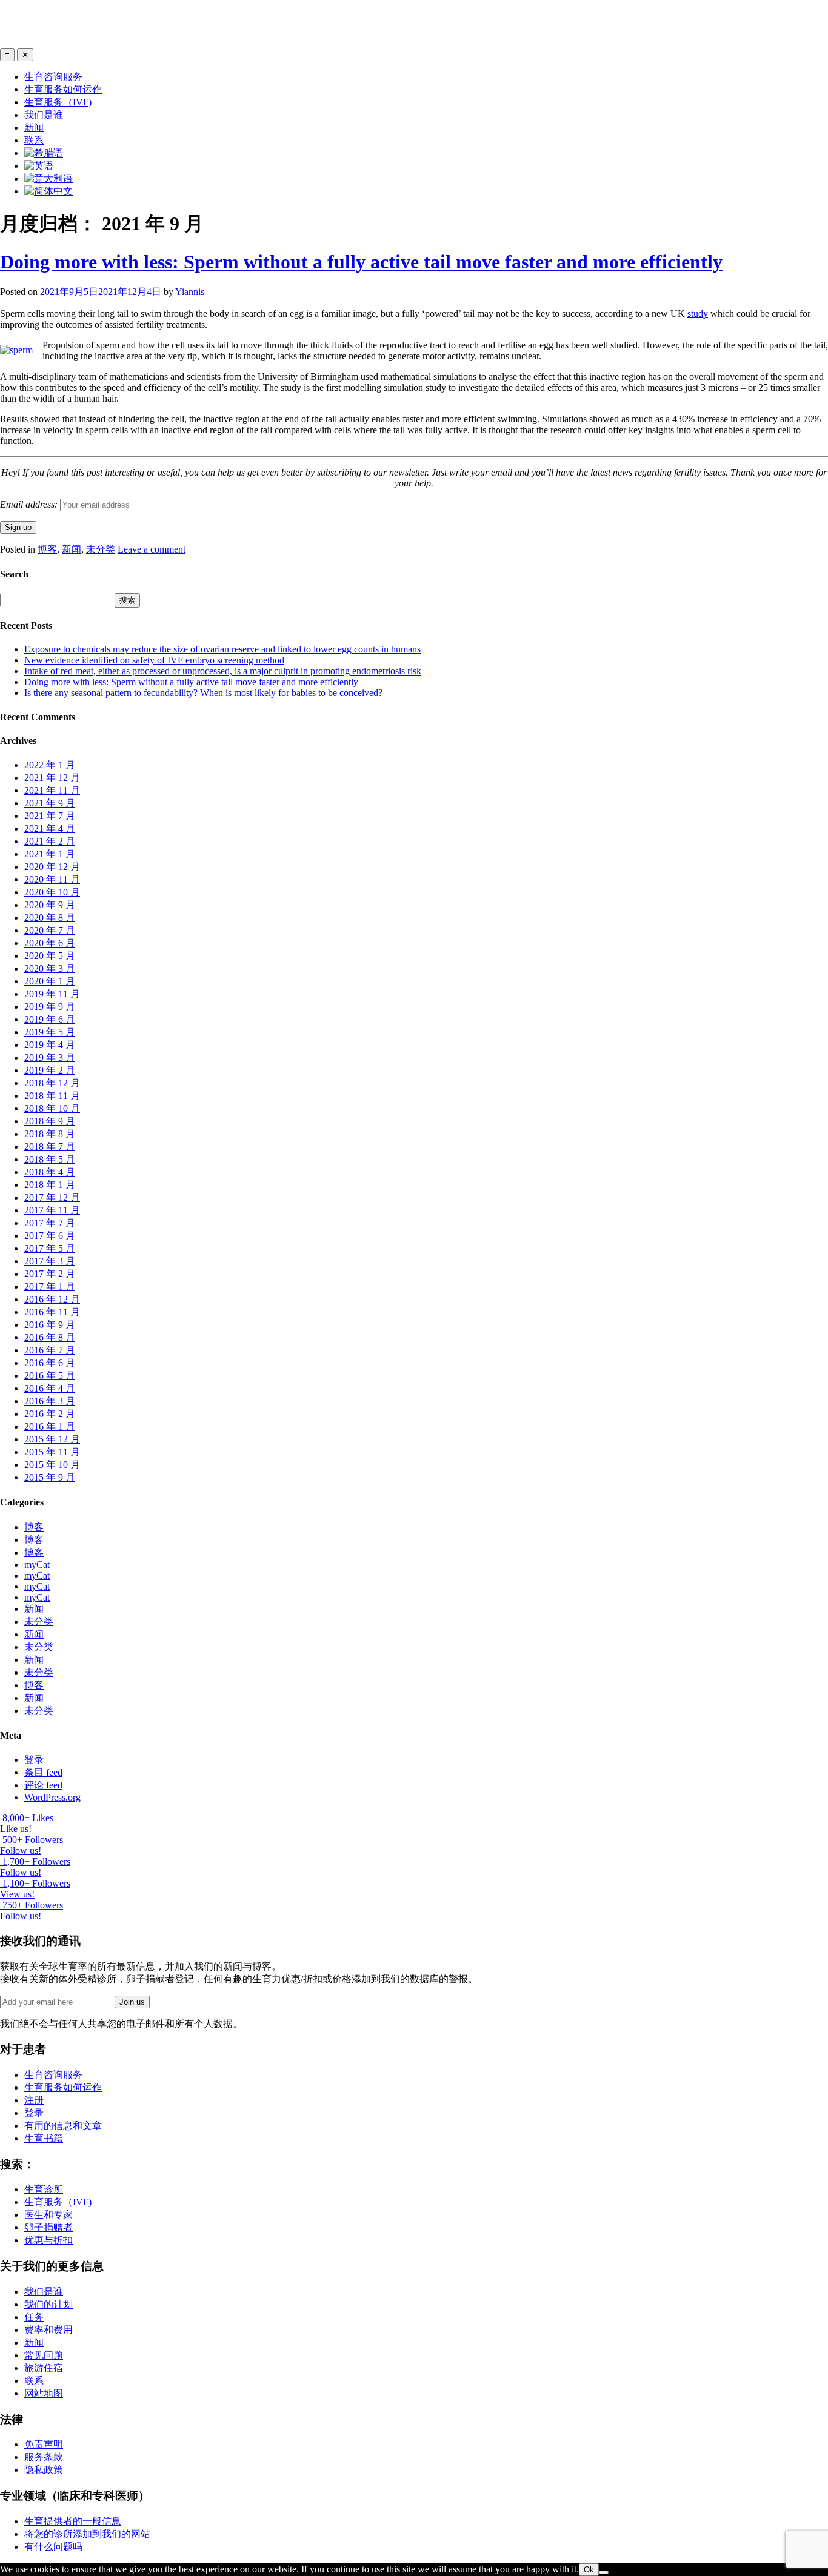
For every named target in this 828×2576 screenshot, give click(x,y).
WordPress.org (52, 1797)
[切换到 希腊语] (44, 153)
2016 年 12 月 (52, 1299)
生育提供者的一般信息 (73, 2521)
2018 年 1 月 (50, 1185)
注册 (34, 2100)
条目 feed (43, 1772)
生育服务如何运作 (63, 89)
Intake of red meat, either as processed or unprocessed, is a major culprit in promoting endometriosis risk (223, 671)
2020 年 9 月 (50, 905)
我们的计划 (48, 2304)
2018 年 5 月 (50, 1159)
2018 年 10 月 (52, 1108)
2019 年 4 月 (50, 1045)
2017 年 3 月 (50, 1261)
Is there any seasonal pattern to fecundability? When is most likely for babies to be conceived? (203, 693)
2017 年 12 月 (52, 1197)
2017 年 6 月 (50, 1236)
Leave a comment (152, 549)
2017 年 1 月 (50, 1286)
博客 (47, 549)
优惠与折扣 (48, 2240)
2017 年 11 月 (52, 1210)
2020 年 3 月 (50, 968)
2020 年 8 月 (50, 918)
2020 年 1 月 (50, 981)
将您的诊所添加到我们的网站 (87, 2534)
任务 (34, 2317)
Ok (589, 2570)
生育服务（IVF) (58, 102)
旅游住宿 (44, 2368)
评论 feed (43, 1785)
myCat (37, 1565)
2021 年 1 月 (50, 854)
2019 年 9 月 (50, 1007)
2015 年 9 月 (50, 1477)
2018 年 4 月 (50, 1172)
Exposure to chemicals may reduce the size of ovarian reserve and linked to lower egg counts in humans (222, 649)
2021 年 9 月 (50, 803)
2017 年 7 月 (50, 1223)
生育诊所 (44, 2189)
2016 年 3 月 (50, 1401)
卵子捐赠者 (48, 2227)
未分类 (101, 549)
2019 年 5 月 (50, 1032)
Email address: (30, 504)
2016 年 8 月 (50, 1337)
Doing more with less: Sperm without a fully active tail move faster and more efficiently (361, 262)
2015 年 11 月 (52, 1452)
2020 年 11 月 (52, 879)
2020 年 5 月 (50, 956)
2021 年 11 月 (52, 790)
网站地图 (44, 2393)
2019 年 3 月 (50, 1057)
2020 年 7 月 (50, 930)
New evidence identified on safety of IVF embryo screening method (154, 660)
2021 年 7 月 (50, 816)
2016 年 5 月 (50, 1376)
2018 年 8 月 (50, 1134)
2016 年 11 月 (52, 1312)
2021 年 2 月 (50, 841)
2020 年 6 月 (50, 943)
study (698, 314)
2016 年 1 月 (50, 1426)
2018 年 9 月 (50, 1121)
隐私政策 (44, 2470)
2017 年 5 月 (50, 1248)
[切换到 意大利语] (48, 178)
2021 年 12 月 (52, 778)
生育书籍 (44, 2138)
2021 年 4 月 (50, 828)
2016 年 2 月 (50, 1414)
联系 (34, 140)
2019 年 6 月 (50, 1019)
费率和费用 (48, 2330)
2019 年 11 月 (52, 994)
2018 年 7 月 (50, 1147)
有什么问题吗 (53, 2547)
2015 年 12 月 (52, 1439)
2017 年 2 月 (50, 1274)
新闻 (34, 128)
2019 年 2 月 (50, 1070)
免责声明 (44, 2444)
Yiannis (190, 292)
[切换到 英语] (39, 166)
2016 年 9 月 (50, 1325)
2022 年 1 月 (50, 765)
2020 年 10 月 (52, 892)
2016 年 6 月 (50, 1363)
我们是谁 (44, 115)
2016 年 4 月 (50, 1388)
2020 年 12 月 (52, 867)
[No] (604, 2572)
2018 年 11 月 (52, 1096)
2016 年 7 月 (50, 1350)
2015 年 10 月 (52, 1465)
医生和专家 (48, 2215)
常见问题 (44, 2355)
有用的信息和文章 (63, 2126)
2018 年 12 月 (52, 1083)
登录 (34, 1760)
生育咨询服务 (53, 77)
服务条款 (44, 2457)
